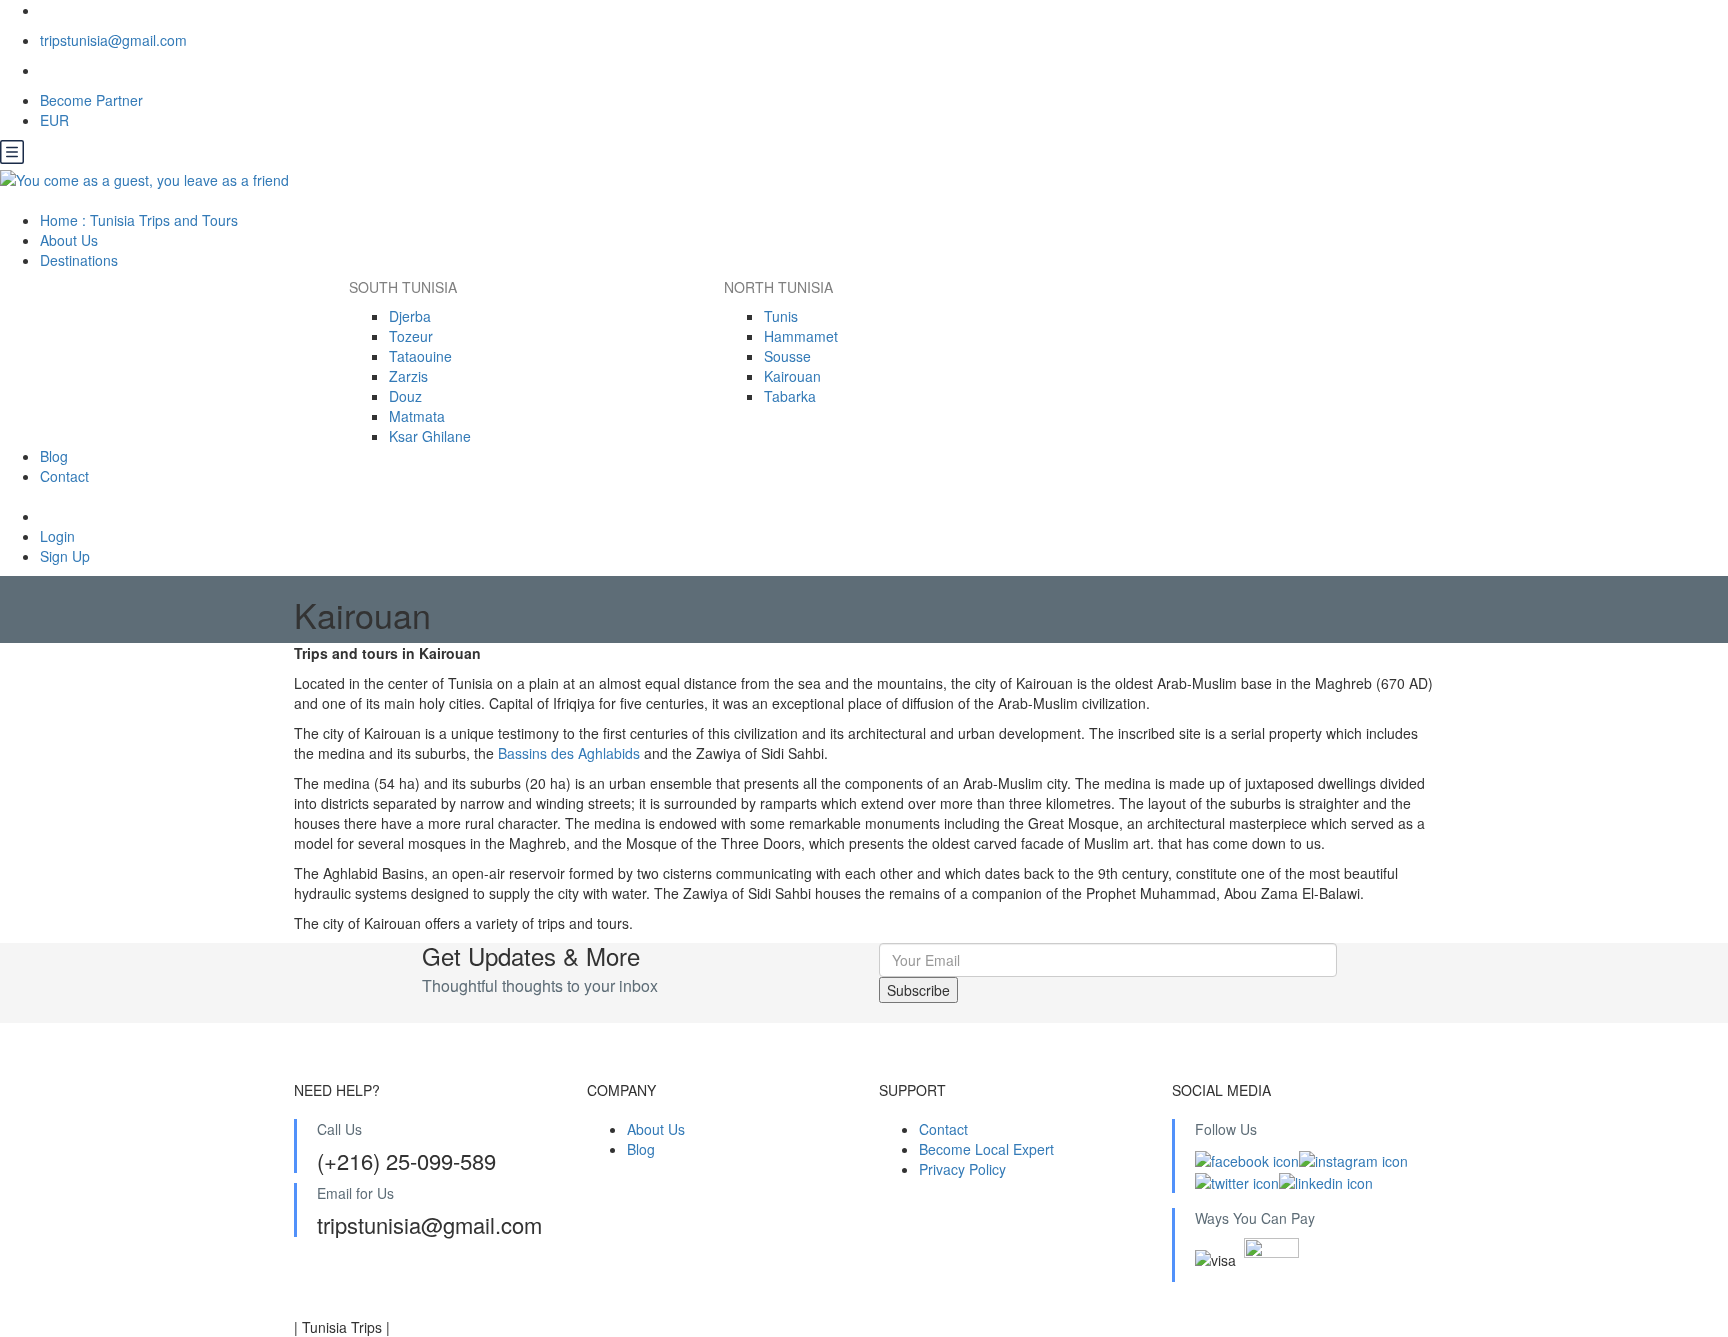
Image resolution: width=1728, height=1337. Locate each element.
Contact (64, 476)
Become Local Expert (986, 1149)
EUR (56, 120)
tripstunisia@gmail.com (113, 40)
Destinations (81, 260)
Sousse (787, 356)
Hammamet (801, 336)
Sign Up (65, 556)
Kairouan (792, 376)
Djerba (410, 316)
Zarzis (408, 376)
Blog (54, 456)
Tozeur (411, 336)
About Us (69, 240)
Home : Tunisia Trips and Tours (139, 220)
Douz (405, 396)
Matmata (417, 416)
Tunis (781, 316)
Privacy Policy (962, 1169)
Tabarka (790, 396)
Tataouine (420, 356)
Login (57, 536)
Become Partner (91, 100)
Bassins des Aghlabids (569, 753)
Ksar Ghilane (430, 436)
